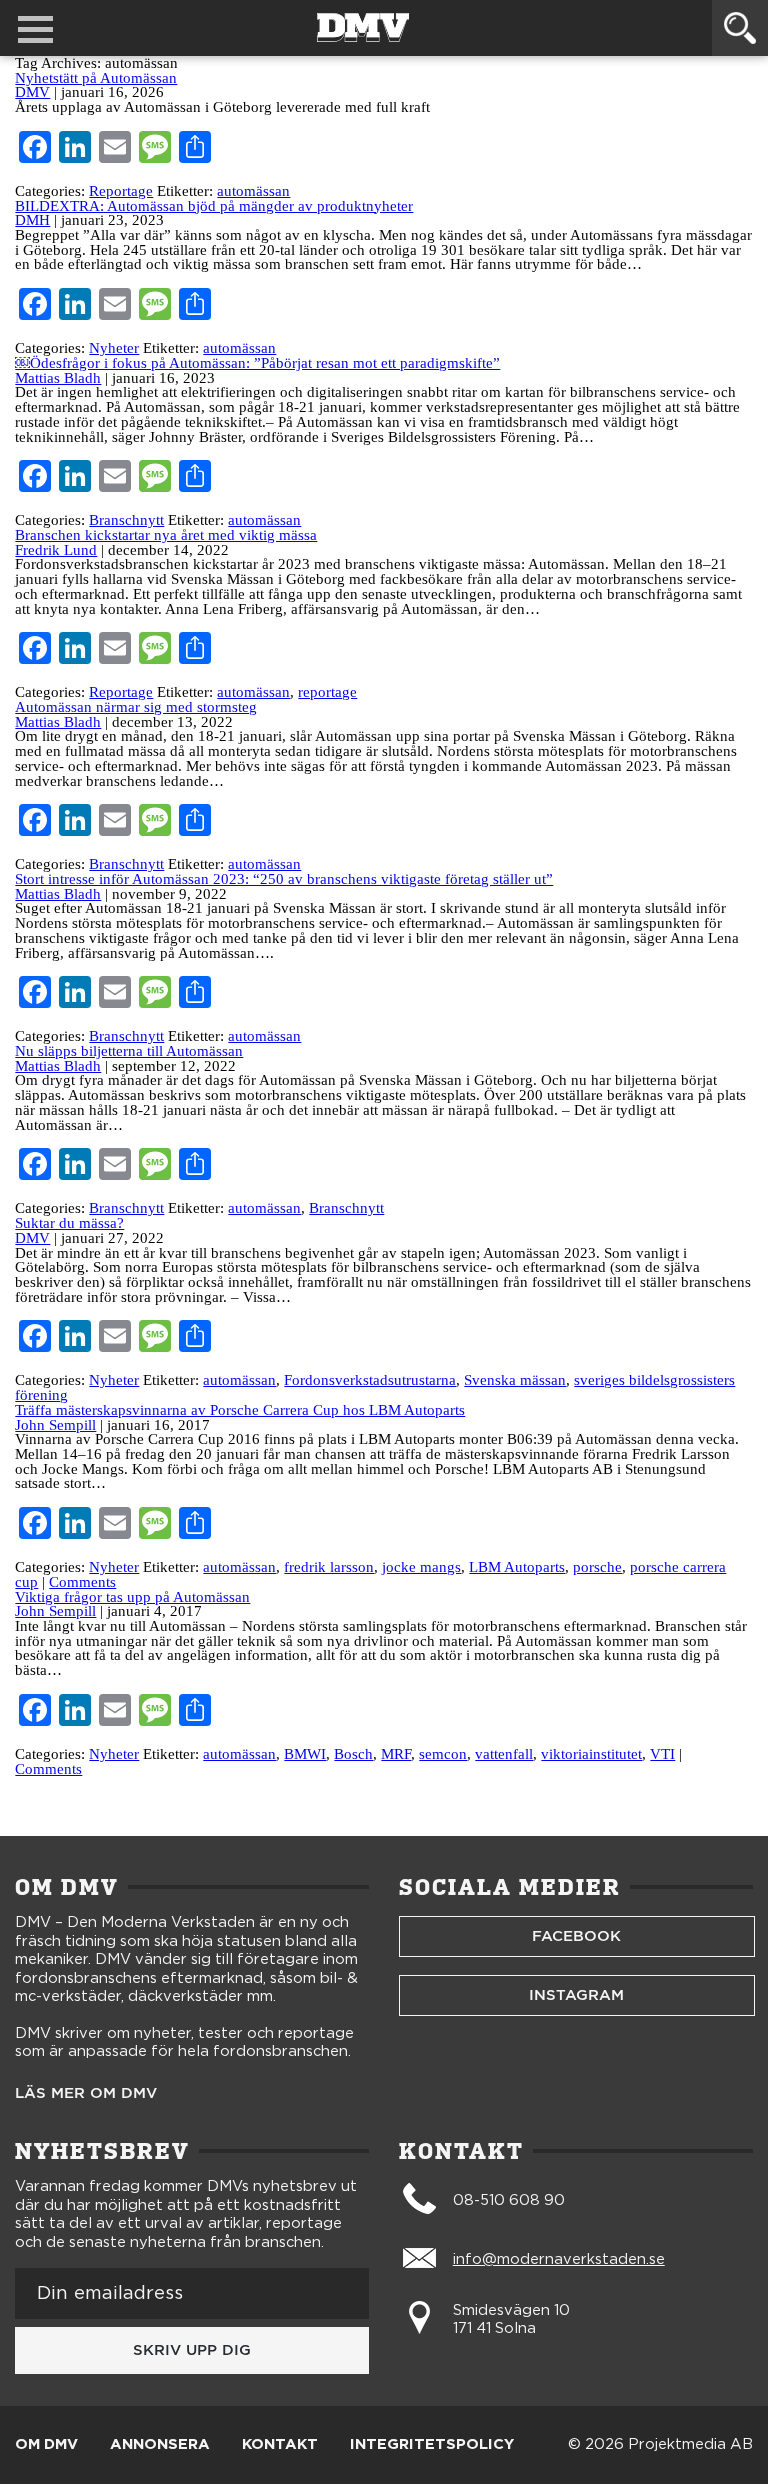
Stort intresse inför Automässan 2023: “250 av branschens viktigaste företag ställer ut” (284, 879)
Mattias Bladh (58, 378)
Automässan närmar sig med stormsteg (136, 707)
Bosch (353, 1754)
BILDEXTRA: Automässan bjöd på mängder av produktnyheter (214, 206)
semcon (443, 1754)
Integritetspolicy (432, 2445)
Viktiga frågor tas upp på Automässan (132, 1597)
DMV (32, 92)
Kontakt (280, 2445)
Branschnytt (126, 520)
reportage (327, 692)
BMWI (305, 1754)
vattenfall (504, 1754)
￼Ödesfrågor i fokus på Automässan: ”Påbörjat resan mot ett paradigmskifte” (257, 363)
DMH (32, 220)
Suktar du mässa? (69, 1223)
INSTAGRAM (576, 1995)
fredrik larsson (329, 1567)
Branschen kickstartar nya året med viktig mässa (166, 535)
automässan (253, 191)
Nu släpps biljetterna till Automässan (129, 1051)
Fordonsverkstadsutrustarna (370, 1380)
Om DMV (46, 2445)
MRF (396, 1754)
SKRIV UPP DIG (192, 2350)
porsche (597, 1567)
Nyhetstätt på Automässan (96, 78)
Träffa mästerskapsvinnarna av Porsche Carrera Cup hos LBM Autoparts (240, 1410)
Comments (82, 1582)
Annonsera (160, 2445)
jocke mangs (421, 1567)
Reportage (121, 191)
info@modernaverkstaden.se (559, 2259)
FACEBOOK (576, 1936)
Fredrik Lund (56, 550)
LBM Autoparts (517, 1567)
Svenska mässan (515, 1380)
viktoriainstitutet (591, 1754)
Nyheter (114, 348)
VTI (662, 1754)
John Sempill (55, 1425)
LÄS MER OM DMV (86, 2093)
